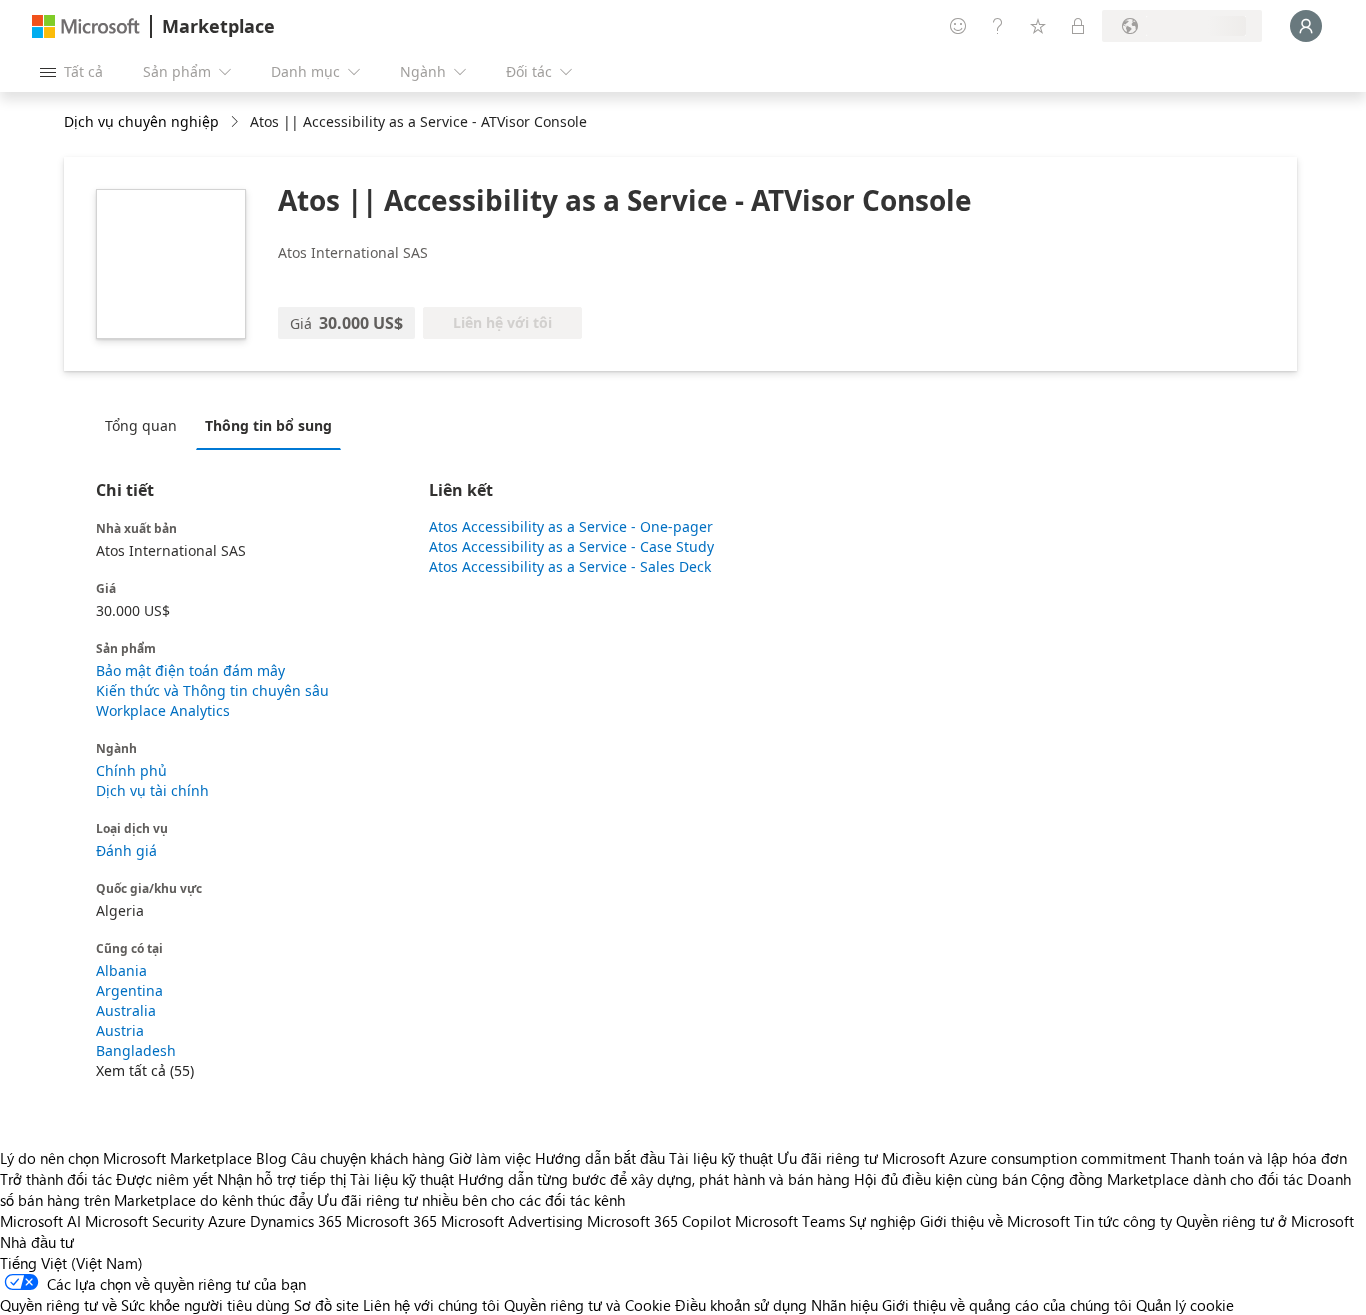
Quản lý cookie (1185, 1305)
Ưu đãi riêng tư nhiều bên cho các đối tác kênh (471, 1200)
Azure (227, 1221)
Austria (120, 1030)
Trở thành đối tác (56, 1179)
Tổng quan (141, 425)
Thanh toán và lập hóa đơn (1258, 1158)
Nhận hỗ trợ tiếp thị (281, 1179)
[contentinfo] (236, 122)
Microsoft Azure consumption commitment (1026, 1158)
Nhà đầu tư (37, 1242)
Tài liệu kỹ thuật (721, 1158)
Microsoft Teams (790, 1221)
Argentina (129, 990)
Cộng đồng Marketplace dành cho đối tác (1167, 1179)
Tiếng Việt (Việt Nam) (71, 1263)
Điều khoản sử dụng (741, 1305)
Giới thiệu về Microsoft (995, 1221)
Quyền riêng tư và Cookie (587, 1305)
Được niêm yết (164, 1179)
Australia (126, 1010)
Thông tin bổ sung (268, 425)
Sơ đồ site (326, 1305)
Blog (271, 1158)
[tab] (146, 425)
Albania (121, 970)
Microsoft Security (144, 1221)
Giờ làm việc (490, 1158)
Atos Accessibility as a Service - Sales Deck (570, 566)
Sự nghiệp (882, 1221)
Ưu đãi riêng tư (827, 1158)
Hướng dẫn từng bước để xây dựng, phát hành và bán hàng (654, 1179)
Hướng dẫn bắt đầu (600, 1158)
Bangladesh (136, 1050)
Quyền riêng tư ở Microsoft (1265, 1221)
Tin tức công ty (1123, 1221)
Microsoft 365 (391, 1221)
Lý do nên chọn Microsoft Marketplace (126, 1158)
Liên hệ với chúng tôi (431, 1305)
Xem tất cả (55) (145, 1070)
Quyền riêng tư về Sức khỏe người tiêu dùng (145, 1305)
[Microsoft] (86, 26)
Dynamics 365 (296, 1221)
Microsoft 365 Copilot (659, 1221)
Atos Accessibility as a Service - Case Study (571, 546)
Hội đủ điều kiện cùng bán (940, 1179)
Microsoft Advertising (512, 1221)
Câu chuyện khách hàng (368, 1158)
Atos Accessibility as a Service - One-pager (571, 526)
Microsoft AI (40, 1221)
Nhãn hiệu (844, 1305)
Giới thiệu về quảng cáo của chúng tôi (1007, 1305)
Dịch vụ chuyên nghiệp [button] (141, 121)
